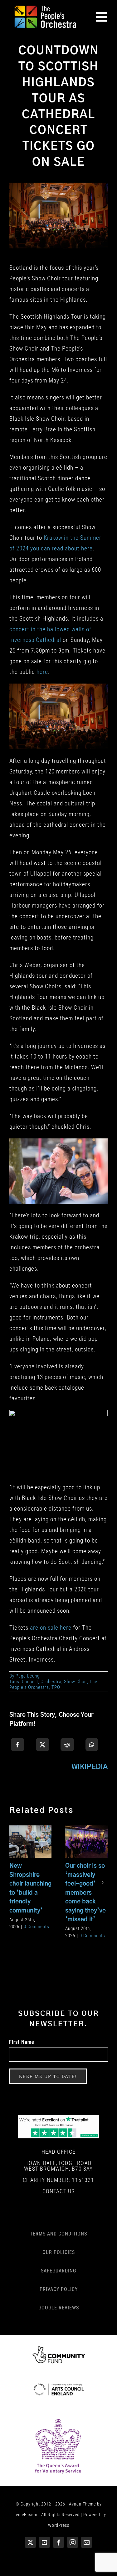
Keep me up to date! (48, 2076)
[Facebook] (18, 1745)
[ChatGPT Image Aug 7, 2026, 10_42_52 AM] (58, 2118)
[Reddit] (67, 1745)
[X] (43, 1745)
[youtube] (44, 2542)
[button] (14, 1882)
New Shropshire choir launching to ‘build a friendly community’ (29, 1833)
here (42, 672)
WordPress (59, 2525)
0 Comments (37, 1927)
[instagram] (73, 2542)
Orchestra (51, 1682)
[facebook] (58, 2542)
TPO (56, 1687)
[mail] (87, 2542)
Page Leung (28, 1676)
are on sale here (51, 1628)
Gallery (30, 1850)
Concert (30, 1682)
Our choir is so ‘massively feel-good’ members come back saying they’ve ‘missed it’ (85, 1833)
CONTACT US (59, 2191)
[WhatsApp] (92, 1745)
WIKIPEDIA (90, 1767)
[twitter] (30, 2542)
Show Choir (76, 1682)
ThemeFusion (24, 2515)
